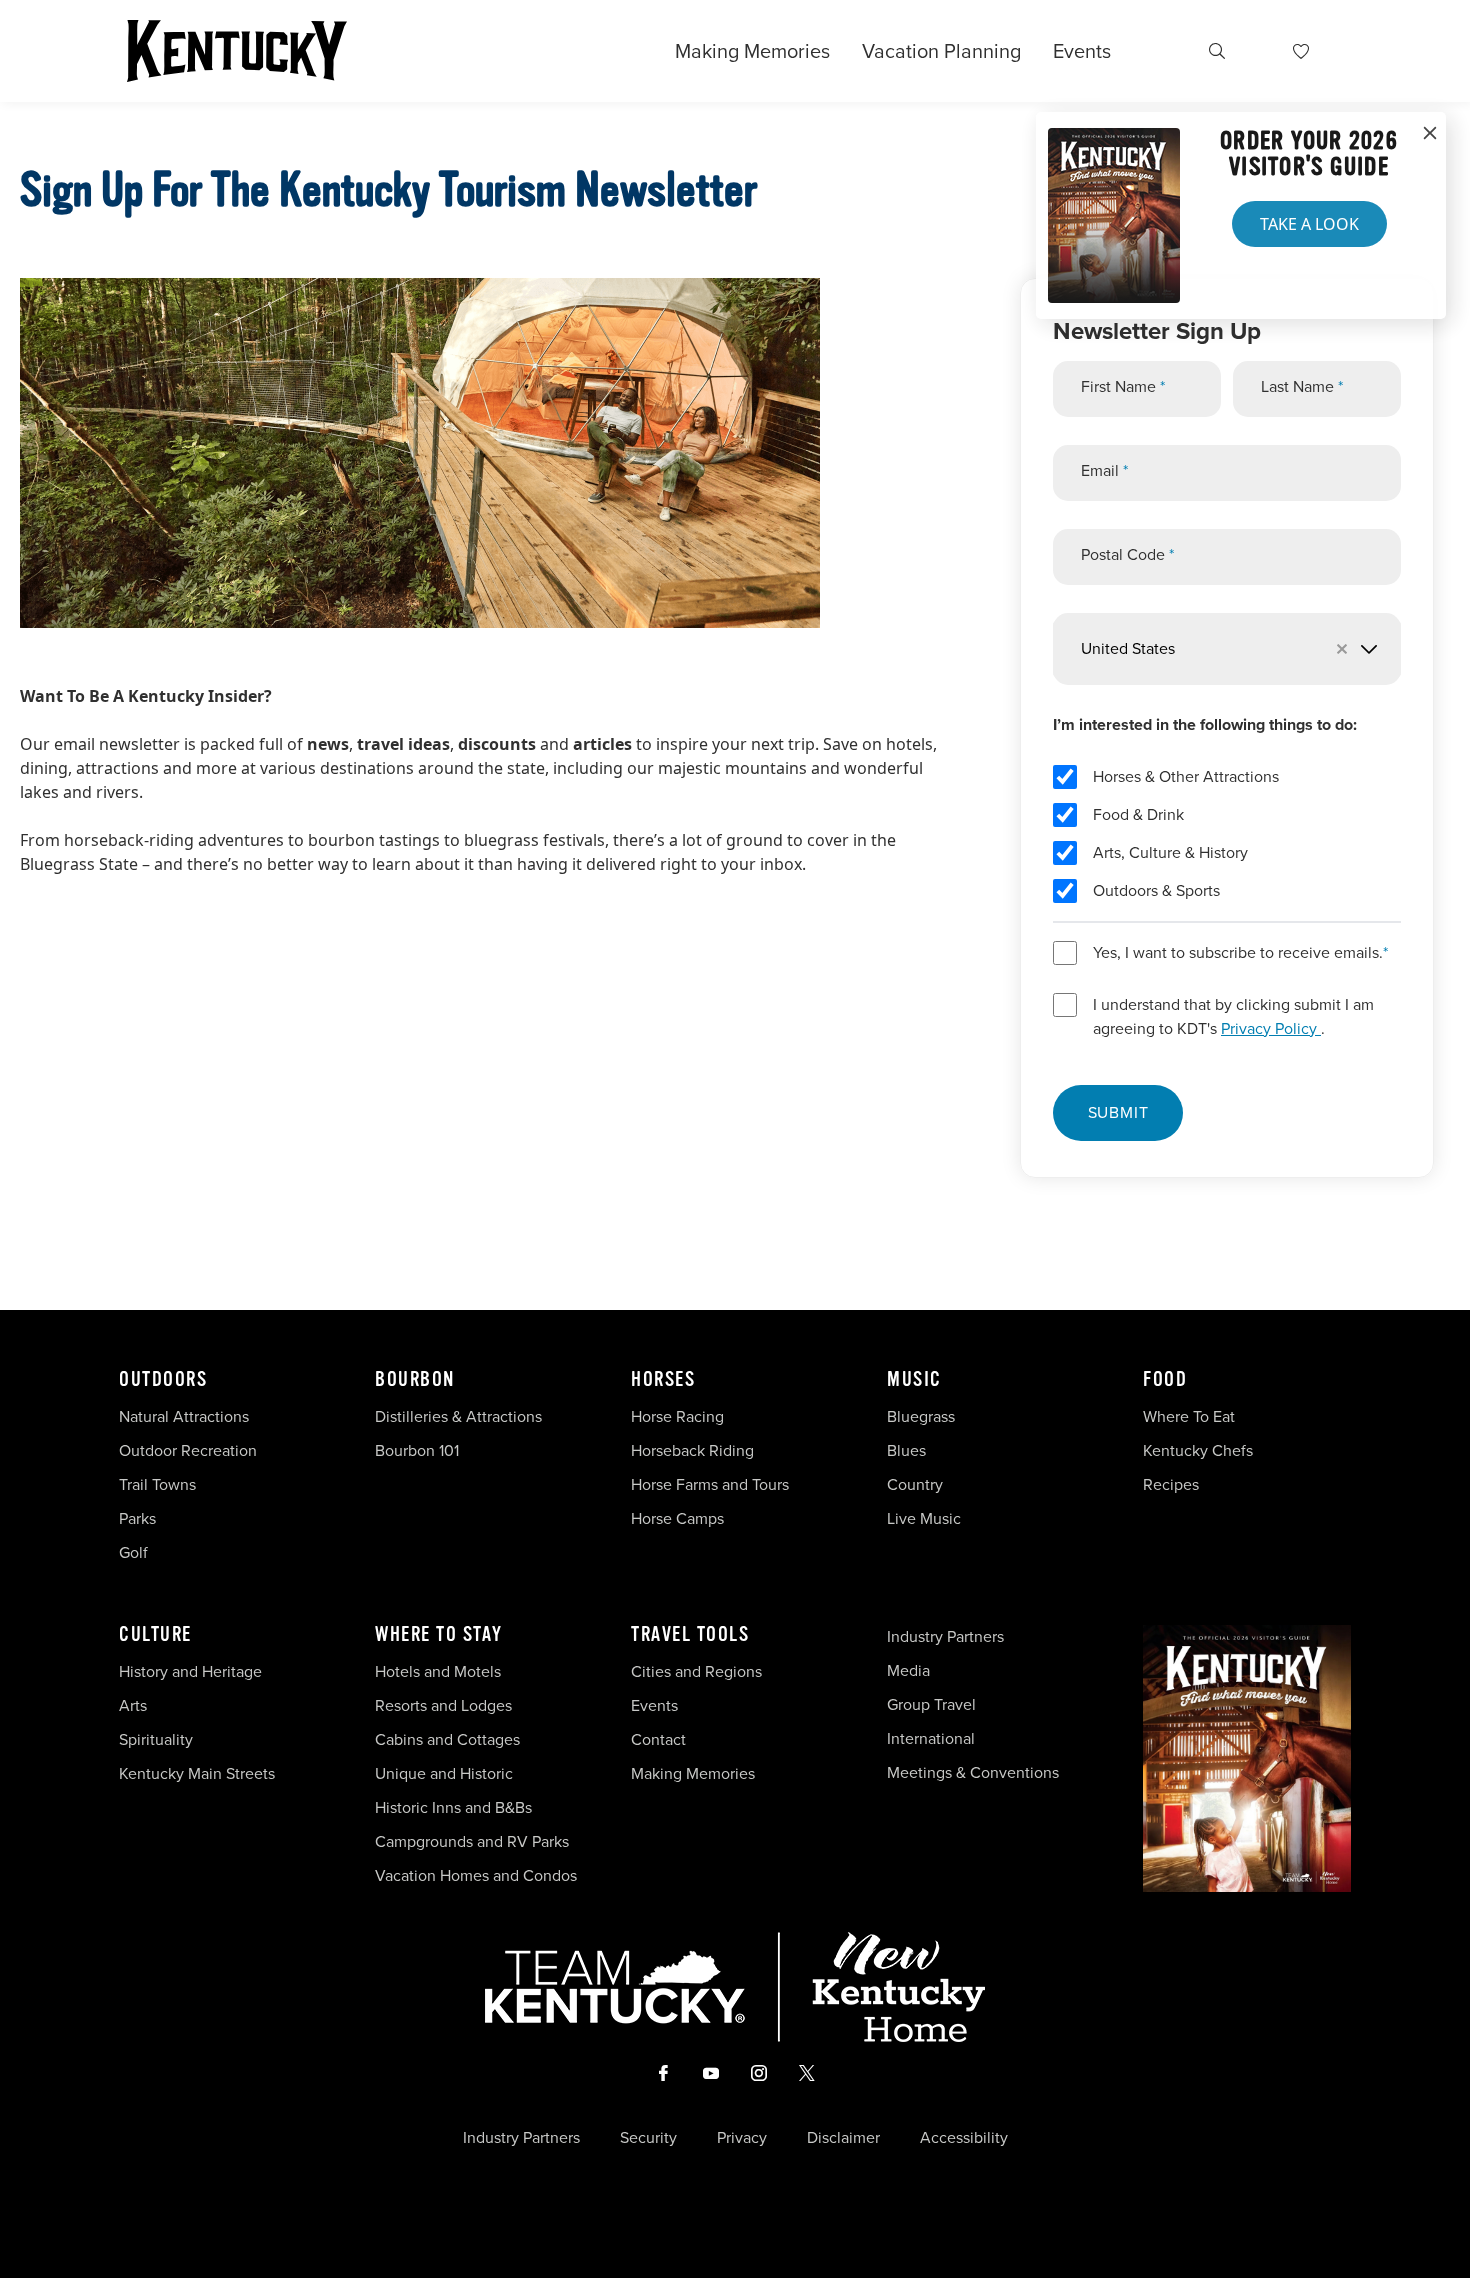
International (931, 1738)
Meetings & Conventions (973, 1772)
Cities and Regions (696, 1671)
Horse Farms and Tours (710, 1484)
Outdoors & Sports (1156, 890)
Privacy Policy (1271, 1028)
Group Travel (931, 1704)
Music (914, 1380)
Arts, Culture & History (1170, 852)
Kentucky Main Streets (197, 1773)
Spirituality (158, 1739)
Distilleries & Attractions (458, 1416)
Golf (133, 1552)
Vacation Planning (941, 51)
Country (915, 1484)
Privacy (742, 2138)
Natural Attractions (184, 1416)
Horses (663, 1380)
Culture (155, 1635)
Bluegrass (921, 1416)
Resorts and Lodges (443, 1705)
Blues (906, 1450)
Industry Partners (945, 1636)
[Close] (1430, 134)
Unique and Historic (444, 1773)
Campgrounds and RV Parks (472, 1841)
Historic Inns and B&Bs (453, 1807)
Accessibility (964, 2138)
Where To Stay (439, 1635)
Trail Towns (157, 1484)
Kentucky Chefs (1198, 1450)
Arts (133, 1705)
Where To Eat (1189, 1416)
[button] (1349, 649)
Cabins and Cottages (447, 1739)
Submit (1118, 1112)
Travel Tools (690, 1635)
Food (1165, 1380)
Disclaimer (843, 2138)
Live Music (924, 1518)
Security (648, 2138)
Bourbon (415, 1380)
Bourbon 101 (417, 1450)
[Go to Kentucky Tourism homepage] (237, 51)
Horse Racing (677, 1416)
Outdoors (163, 1380)
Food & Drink (1138, 814)
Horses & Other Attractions (1186, 776)
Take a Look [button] (1309, 224)
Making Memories (752, 51)
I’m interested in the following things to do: (1205, 724)
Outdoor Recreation (188, 1450)
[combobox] (1227, 649)
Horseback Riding (692, 1450)
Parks (137, 1518)
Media (908, 1670)
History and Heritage (192, 1671)
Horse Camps (677, 1518)
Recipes (1173, 1484)
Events (1082, 51)
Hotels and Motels (438, 1671)
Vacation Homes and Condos (476, 1875)
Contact (658, 1739)
